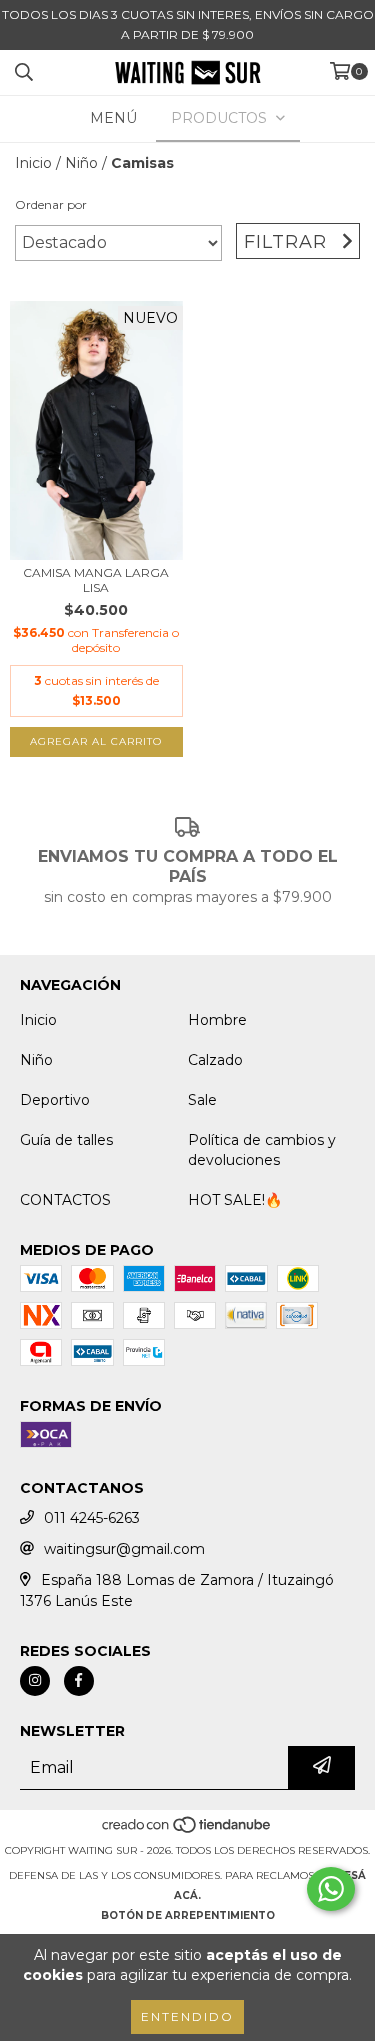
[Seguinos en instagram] (35, 1681)
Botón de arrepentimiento (188, 1915)
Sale (202, 1100)
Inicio (33, 163)
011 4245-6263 (92, 1518)
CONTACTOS (65, 1200)
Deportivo (55, 1100)
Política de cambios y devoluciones (262, 1150)
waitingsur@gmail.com (124, 1549)
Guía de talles (66, 1140)
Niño (81, 163)
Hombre (217, 1020)
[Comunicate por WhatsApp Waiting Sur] (331, 1889)
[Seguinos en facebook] (79, 1681)
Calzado (215, 1060)
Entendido (187, 2016)
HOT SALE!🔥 (235, 1200)
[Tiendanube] (187, 1830)
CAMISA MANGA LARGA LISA (96, 580)
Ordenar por (51, 204)
